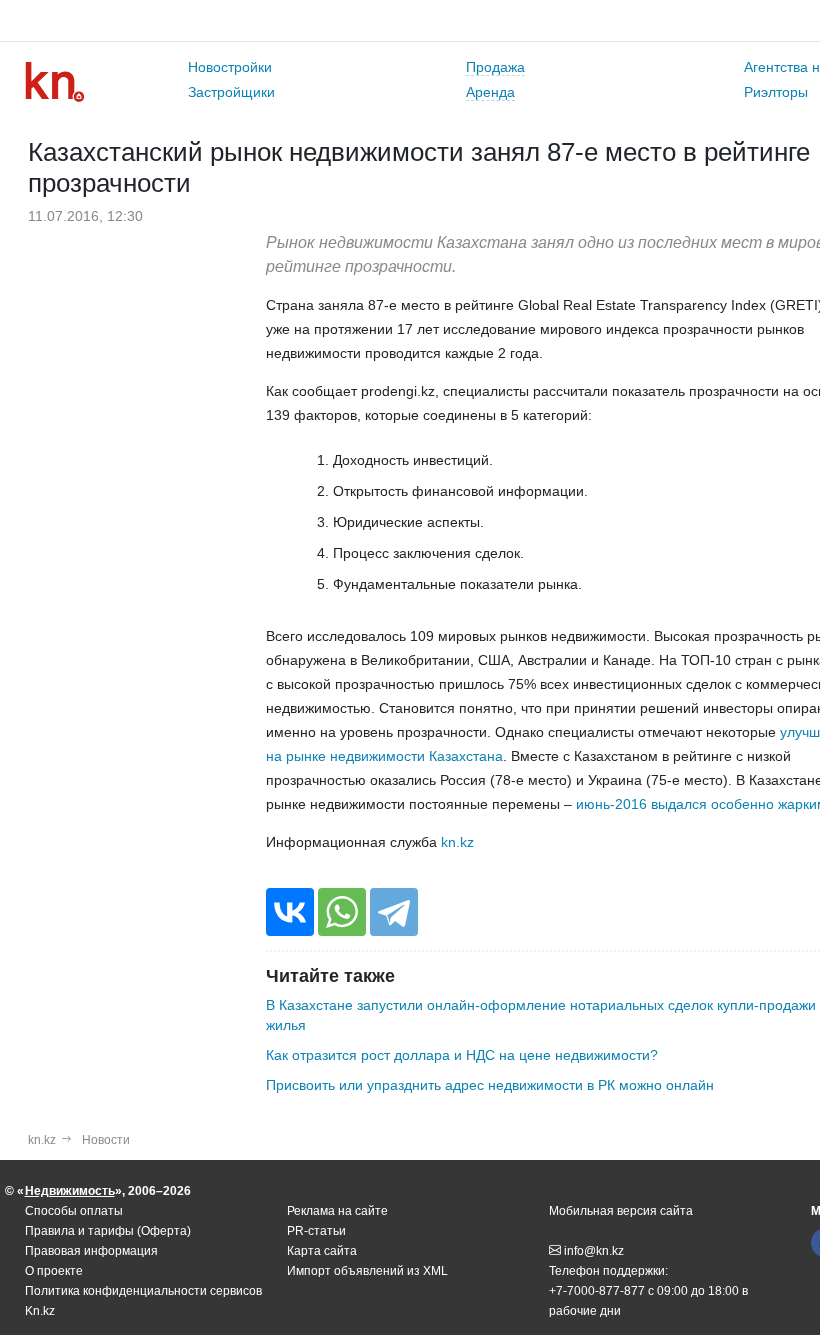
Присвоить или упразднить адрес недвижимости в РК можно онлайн (490, 1085)
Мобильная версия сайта (621, 1211)
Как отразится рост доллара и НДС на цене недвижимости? (462, 1055)
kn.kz (457, 842)
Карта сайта (322, 1251)
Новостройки (230, 67)
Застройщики (231, 92)
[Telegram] (394, 912)
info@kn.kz (594, 1251)
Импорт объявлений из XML (367, 1271)
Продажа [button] (495, 67)
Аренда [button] (490, 92)
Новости (106, 1140)
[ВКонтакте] (290, 912)
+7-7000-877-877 (597, 1291)
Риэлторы (776, 92)
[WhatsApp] (342, 912)
